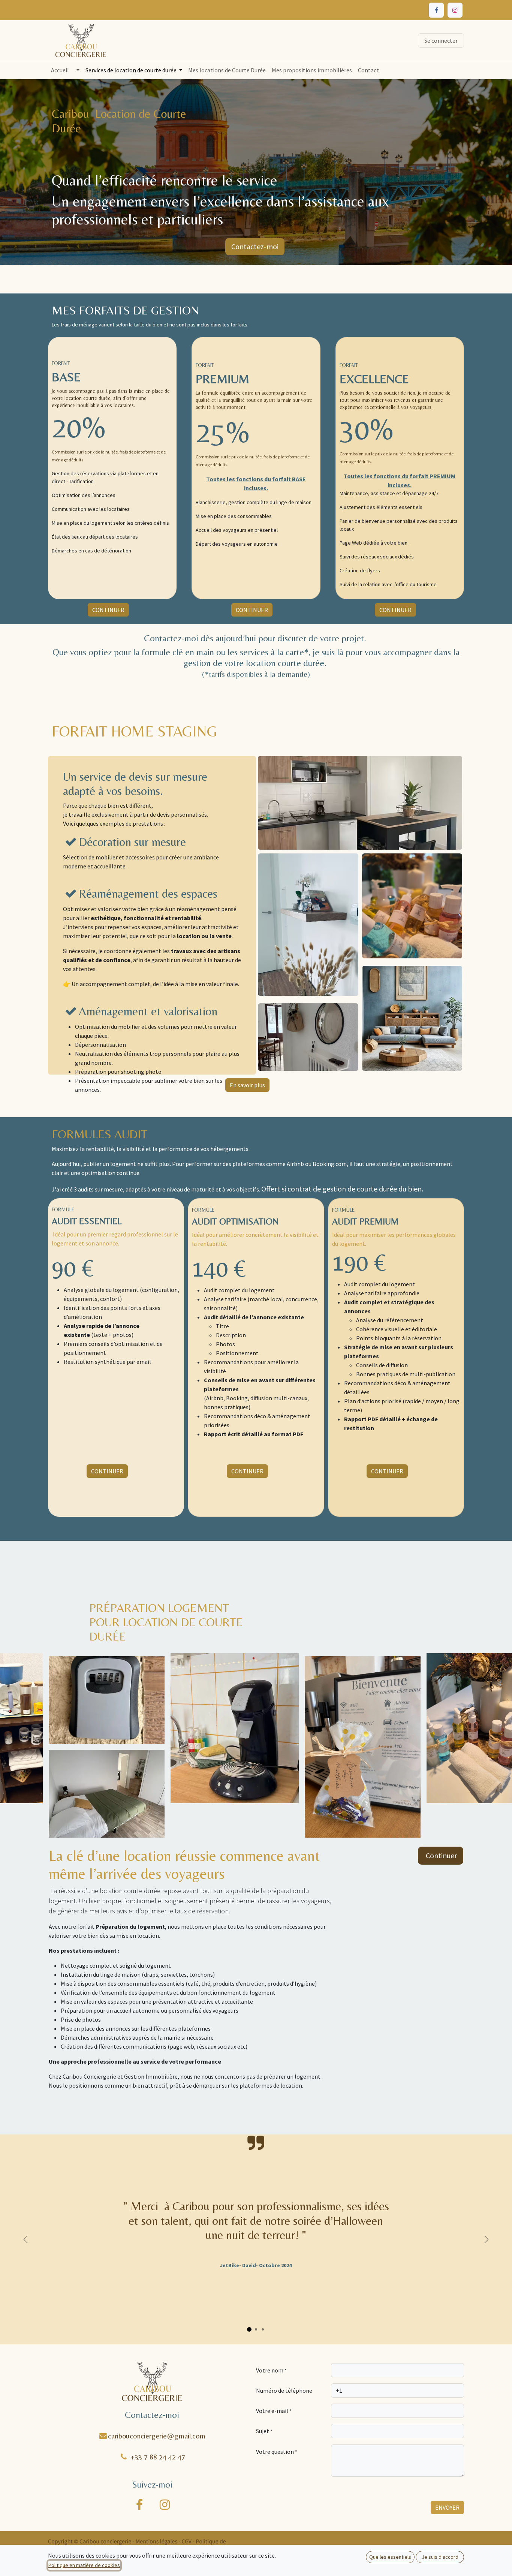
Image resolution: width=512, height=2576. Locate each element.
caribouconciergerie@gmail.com (157, 2436)
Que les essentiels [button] (390, 2557)
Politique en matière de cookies (84, 2565)
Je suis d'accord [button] (440, 2557)
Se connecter (441, 40)
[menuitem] (60, 70)
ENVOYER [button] (447, 2507)
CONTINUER (108, 610)
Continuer (441, 1855)
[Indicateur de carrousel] (249, 2329)
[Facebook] (436, 10)
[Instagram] (455, 10)
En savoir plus (247, 1085)
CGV (187, 2542)
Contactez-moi (255, 246)
